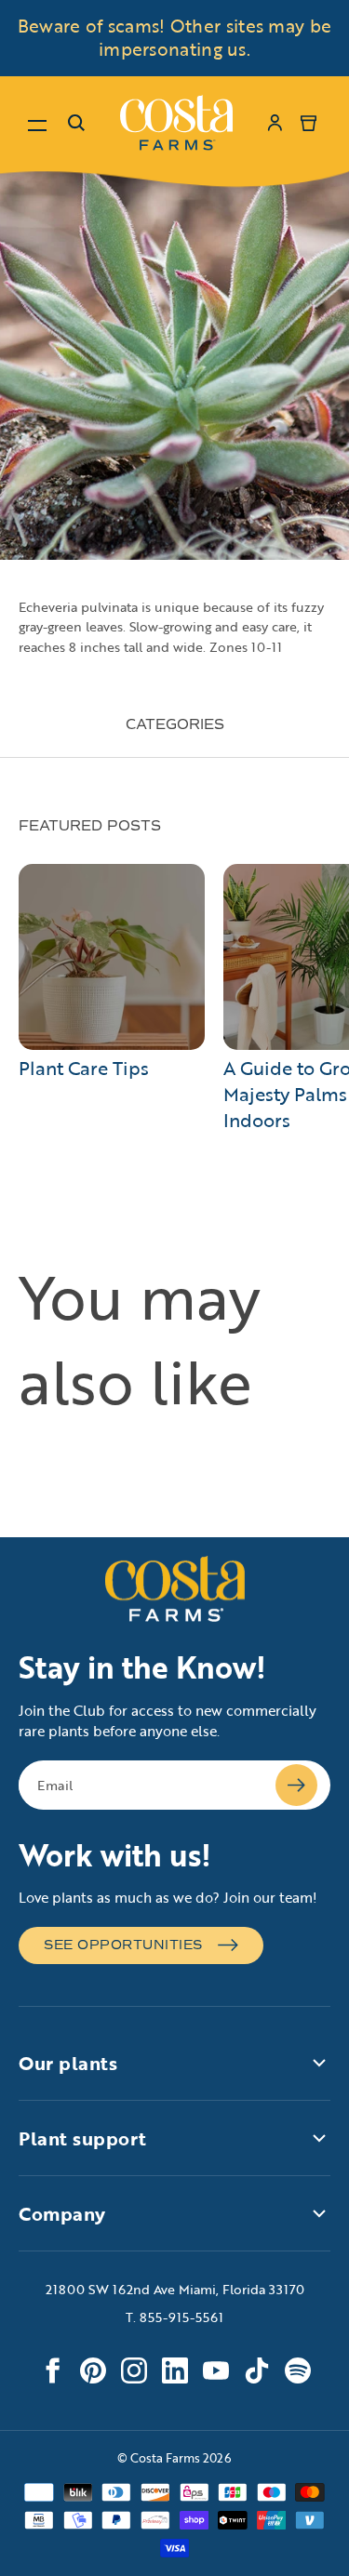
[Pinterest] (93, 2370)
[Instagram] (134, 2370)
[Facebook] (52, 2370)
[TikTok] (257, 2370)
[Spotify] (298, 2370)
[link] (176, 123)
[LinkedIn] (175, 2370)
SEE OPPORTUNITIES (123, 1945)
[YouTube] (216, 2370)
